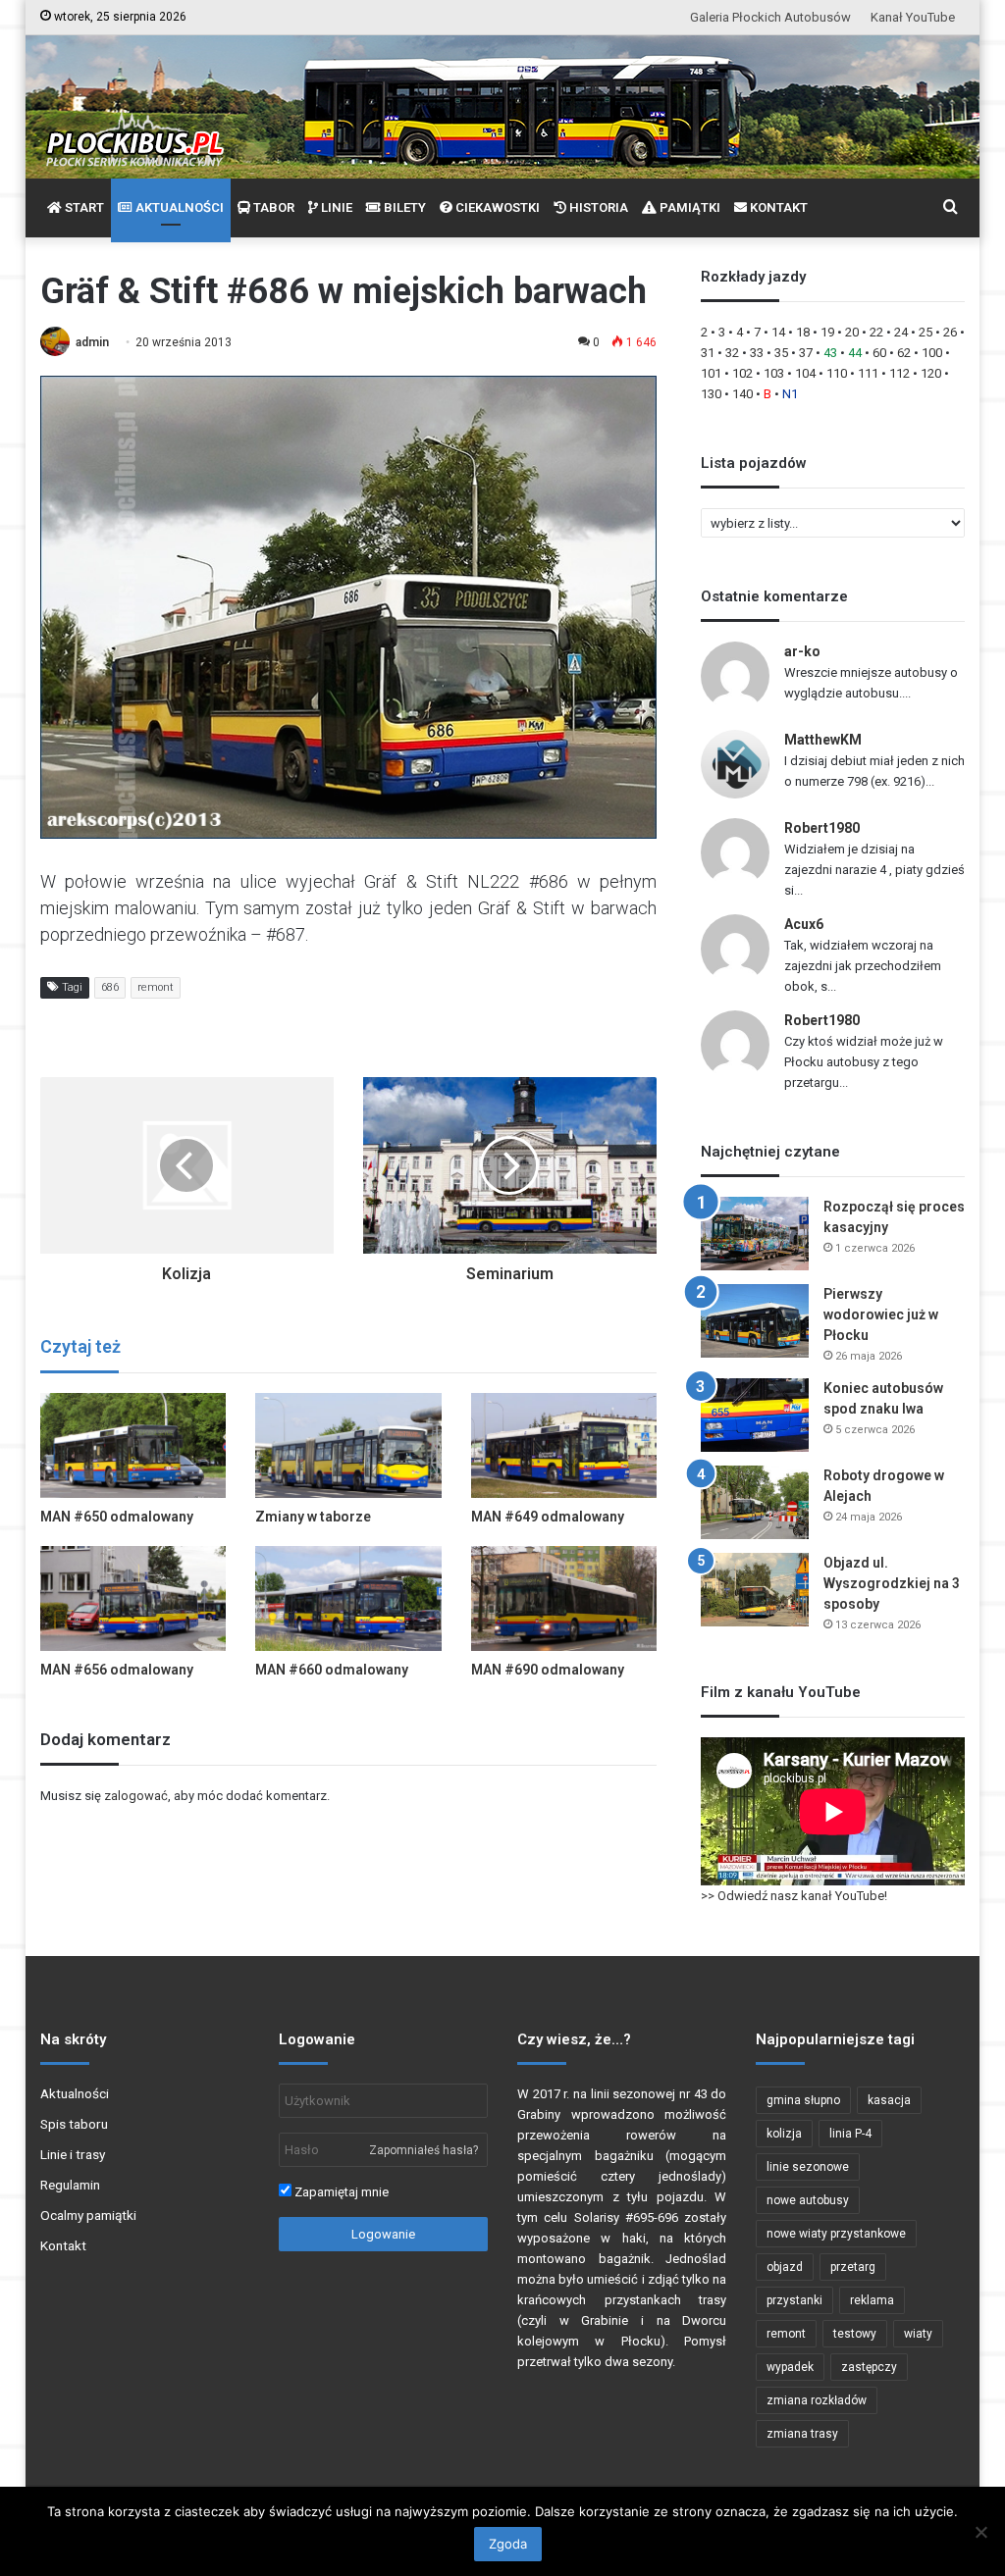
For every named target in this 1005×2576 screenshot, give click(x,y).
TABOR (272, 207)
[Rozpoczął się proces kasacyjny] (755, 1234)
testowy (855, 2334)
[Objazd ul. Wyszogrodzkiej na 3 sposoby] (755, 1590)
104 (805, 373)
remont (156, 987)
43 (830, 353)
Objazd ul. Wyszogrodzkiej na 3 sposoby (892, 1583)
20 (852, 332)
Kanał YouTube (913, 17)
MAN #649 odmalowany (548, 1517)
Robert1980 (822, 828)
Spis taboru (74, 2124)
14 (778, 332)
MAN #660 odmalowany (332, 1670)
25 (926, 332)
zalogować (136, 1796)
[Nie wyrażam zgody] (980, 2532)
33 (757, 353)
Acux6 (804, 924)
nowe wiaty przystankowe (836, 2234)
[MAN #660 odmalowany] (348, 1598)
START (83, 207)
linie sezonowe (808, 2167)
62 (904, 353)
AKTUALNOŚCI (178, 207)
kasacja (889, 2100)
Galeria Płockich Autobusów (770, 17)
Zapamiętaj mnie (340, 2192)
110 (837, 373)
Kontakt (63, 2245)
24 (901, 332)
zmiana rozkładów (817, 2400)
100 (932, 353)
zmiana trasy (802, 2434)
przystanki (794, 2300)
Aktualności (75, 2093)
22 (876, 332)
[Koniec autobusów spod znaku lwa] (755, 1415)
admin (92, 342)
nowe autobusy (808, 2200)
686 (110, 987)
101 (711, 373)
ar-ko (802, 651)
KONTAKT (777, 207)
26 (950, 332)
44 (855, 353)
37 (806, 353)
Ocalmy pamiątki (88, 2215)
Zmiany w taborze (313, 1517)
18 (803, 332)
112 (899, 373)
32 (732, 353)
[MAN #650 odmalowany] (133, 1445)
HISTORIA (597, 207)
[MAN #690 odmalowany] (564, 1598)
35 (781, 353)
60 (879, 353)
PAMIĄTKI (688, 207)
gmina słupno (803, 2100)
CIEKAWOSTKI (496, 207)
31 (708, 353)
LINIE (335, 207)
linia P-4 (850, 2134)
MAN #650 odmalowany (117, 1517)
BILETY (403, 207)
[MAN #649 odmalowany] (564, 1445)
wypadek (790, 2367)
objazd (785, 2267)
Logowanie (383, 2234)
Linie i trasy (73, 2154)
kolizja (784, 2134)
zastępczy (869, 2367)
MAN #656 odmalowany (117, 1670)
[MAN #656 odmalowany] (133, 1598)
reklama (872, 2300)
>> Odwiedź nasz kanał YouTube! (794, 1896)
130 (711, 394)
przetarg (853, 2267)
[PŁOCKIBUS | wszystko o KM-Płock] (134, 124)
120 (931, 373)
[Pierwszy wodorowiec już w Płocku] (755, 1321)
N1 (790, 394)
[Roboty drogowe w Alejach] (755, 1502)
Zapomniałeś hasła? (423, 2150)
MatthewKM (823, 740)
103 (774, 373)
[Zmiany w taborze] (348, 1445)
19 (827, 332)
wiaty (918, 2334)
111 (868, 373)
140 (742, 394)
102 (742, 373)
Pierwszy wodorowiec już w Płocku (881, 1314)
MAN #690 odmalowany (548, 1670)
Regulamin (70, 2185)
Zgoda (508, 2544)
